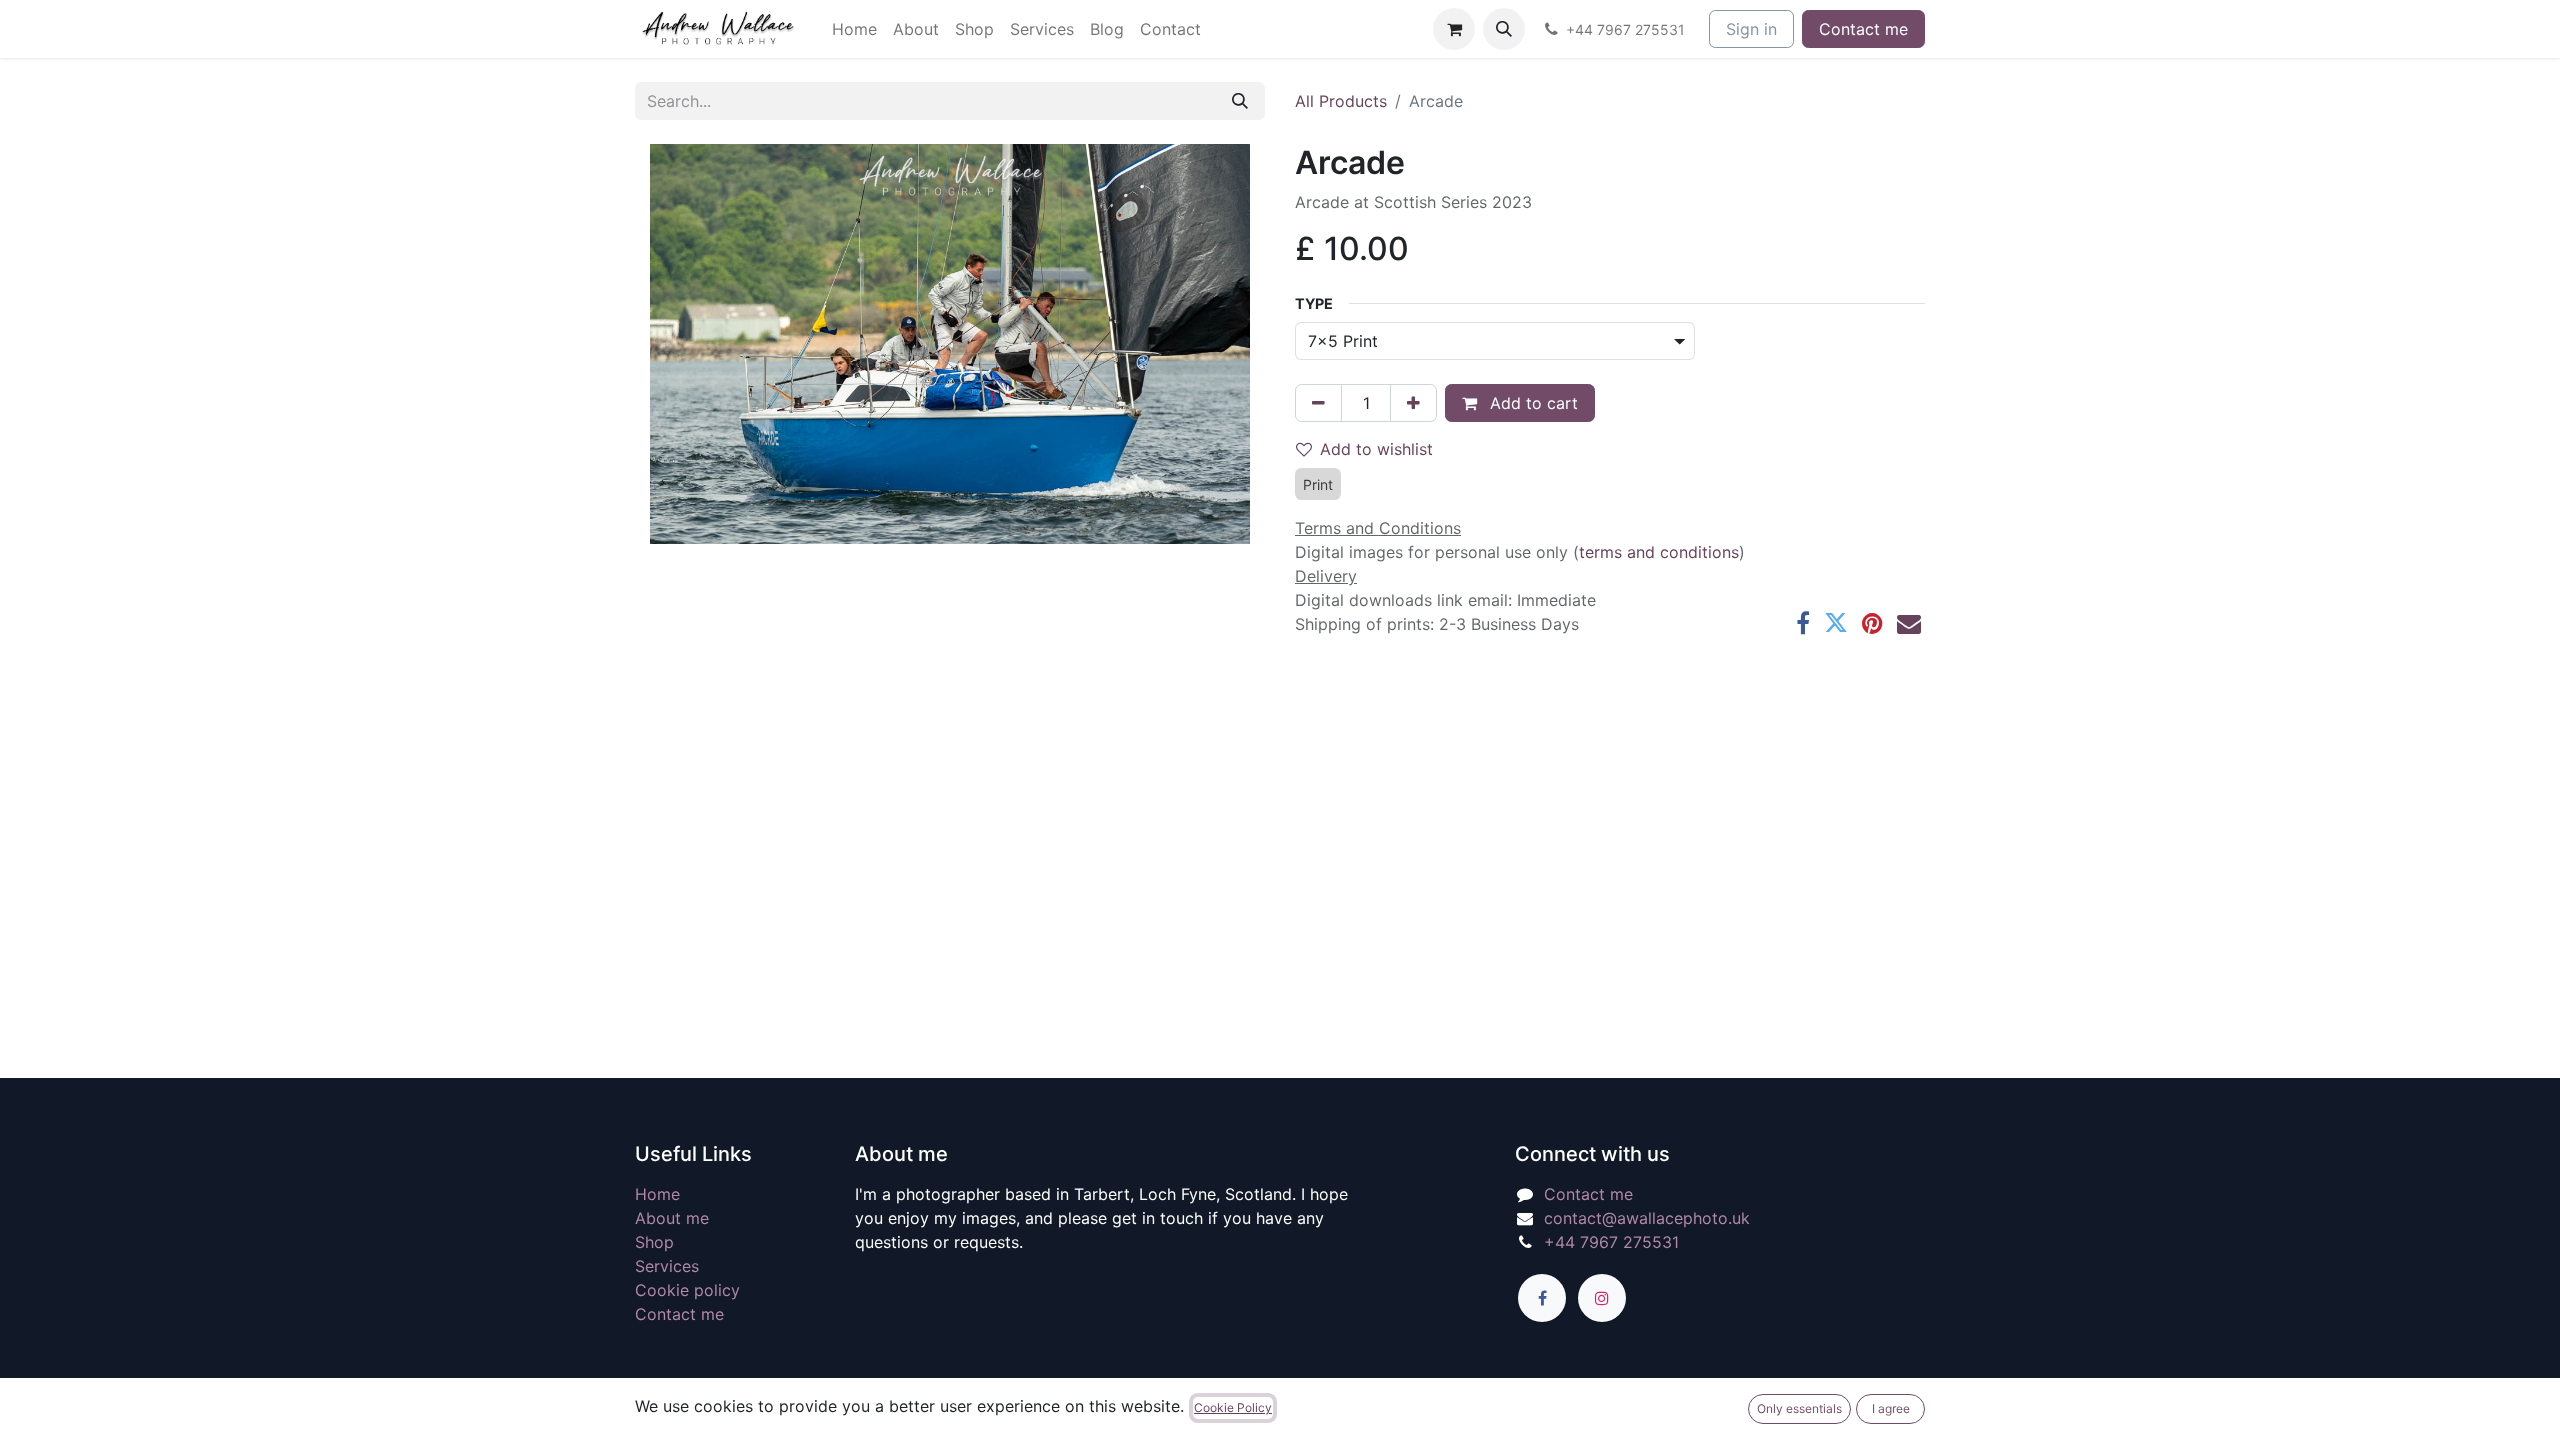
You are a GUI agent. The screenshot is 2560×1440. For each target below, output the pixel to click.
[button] (1504, 29)
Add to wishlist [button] (1376, 449)
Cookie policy (687, 1290)
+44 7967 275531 (1611, 1242)
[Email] (1909, 623)
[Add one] (1413, 403)
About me (672, 1218)
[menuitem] (854, 29)
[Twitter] (1836, 623)
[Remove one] (1318, 403)
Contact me (1863, 29)
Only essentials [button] (1799, 1408)
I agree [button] (1891, 1408)
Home (657, 1194)
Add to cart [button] (1531, 403)
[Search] (1240, 101)
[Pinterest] (1872, 623)
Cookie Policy (1233, 1407)
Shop (654, 1242)
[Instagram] (1602, 1298)
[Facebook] (1803, 623)
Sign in (1751, 29)
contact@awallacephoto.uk (1647, 1218)
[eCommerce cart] (1454, 29)
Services (667, 1266)
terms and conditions (1659, 552)
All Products (1341, 101)
